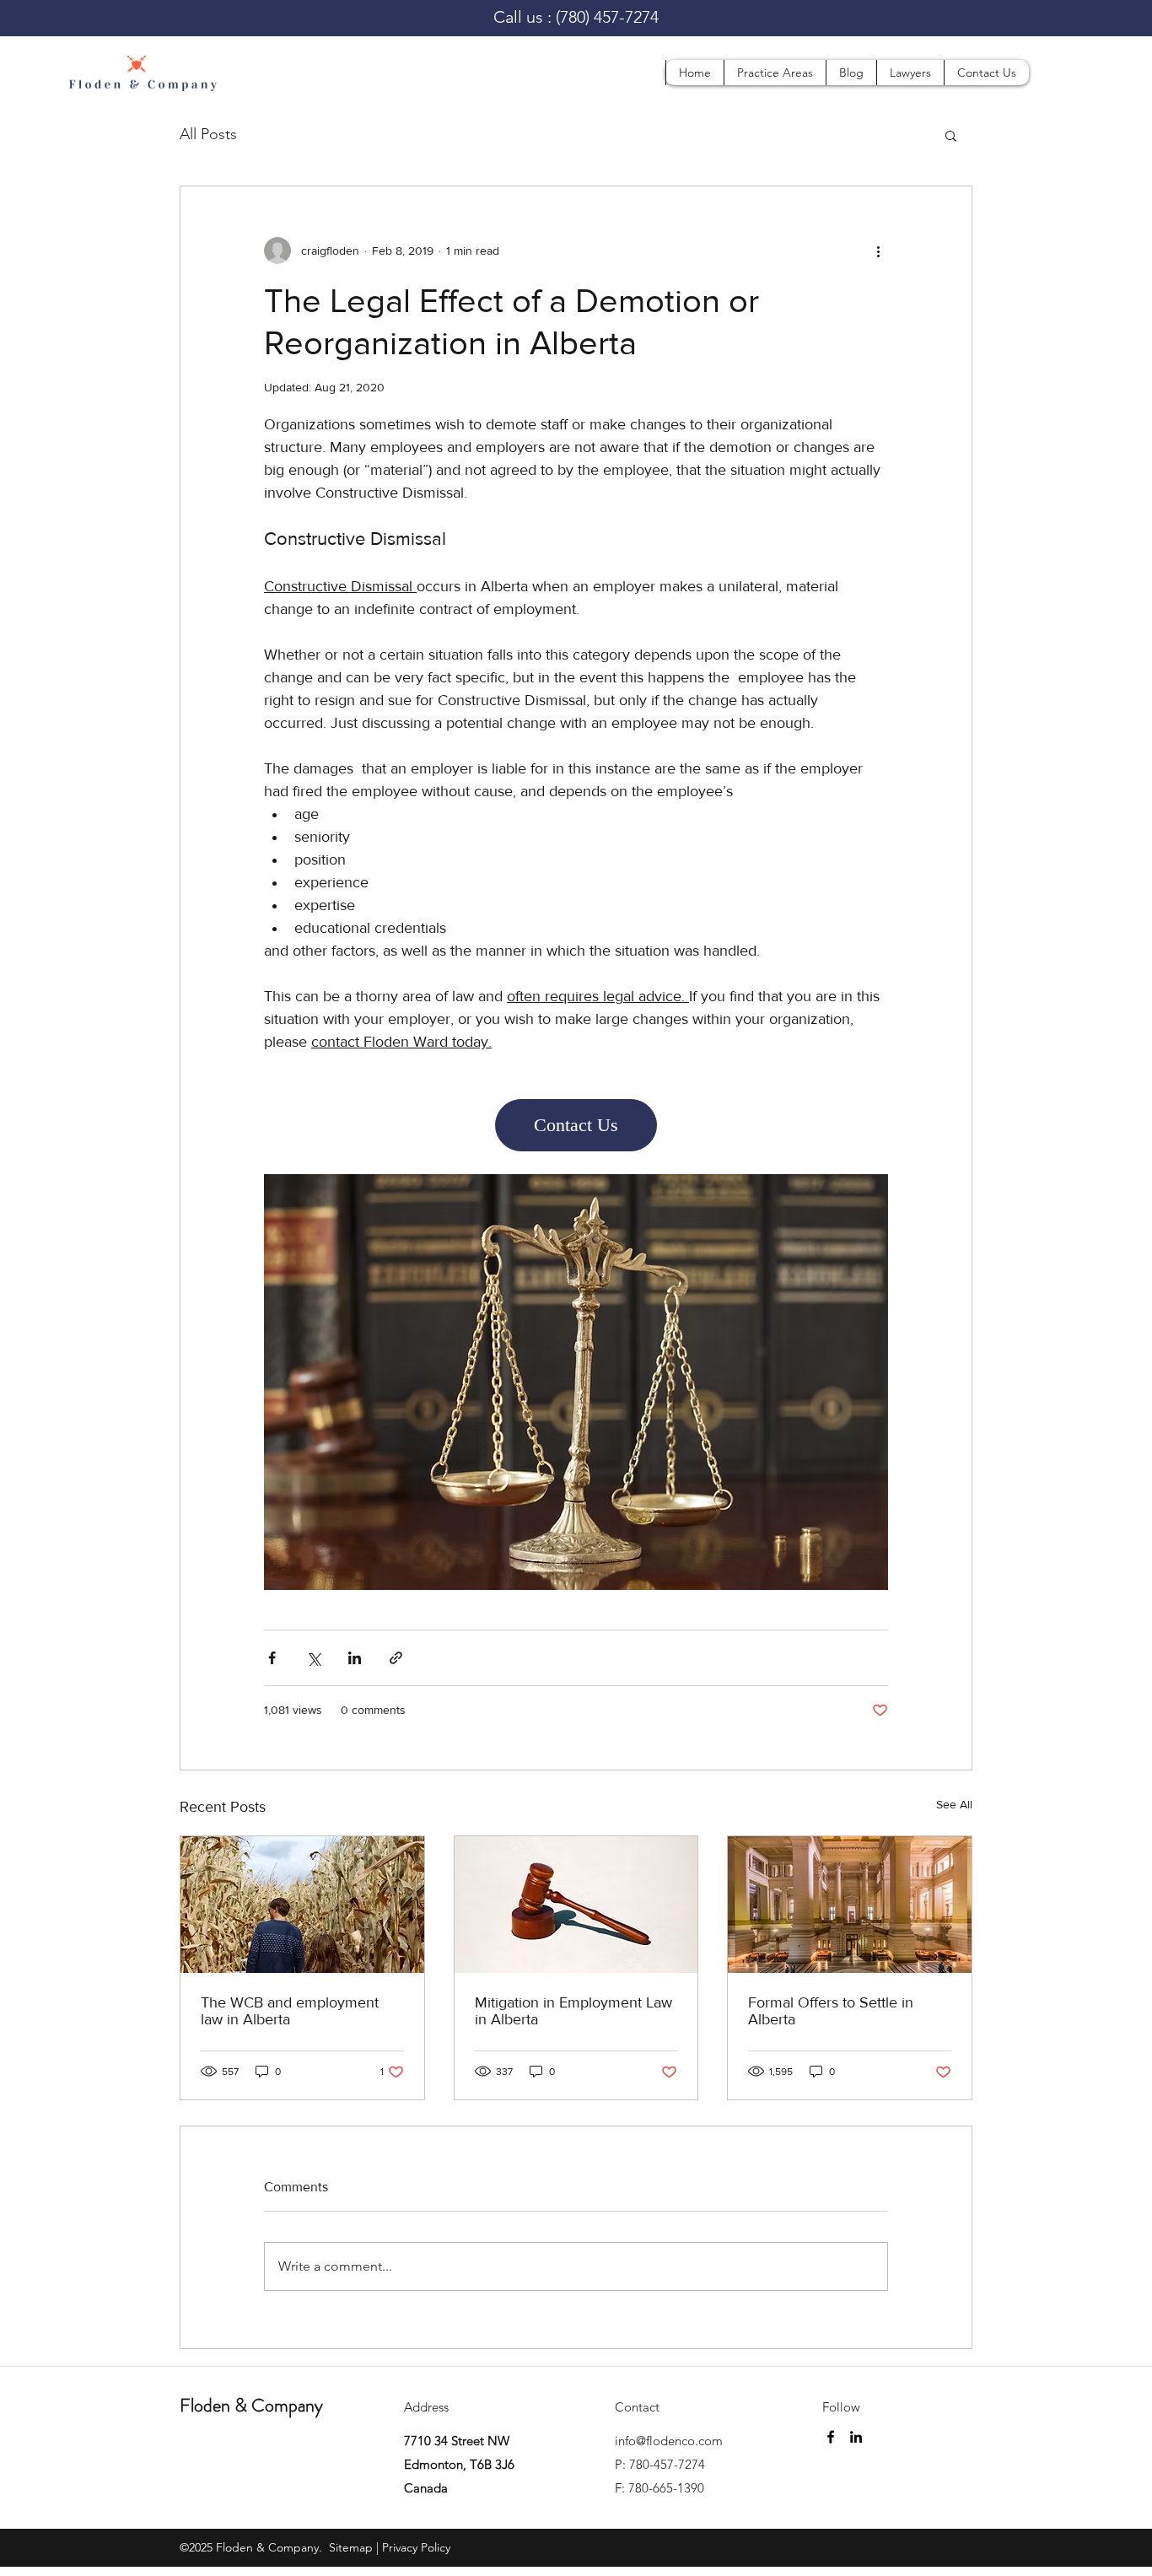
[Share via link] (396, 1658)
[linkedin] (856, 2437)
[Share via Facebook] (272, 1658)
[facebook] (831, 2437)
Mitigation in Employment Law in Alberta (573, 2011)
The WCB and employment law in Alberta (290, 2011)
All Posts (208, 134)
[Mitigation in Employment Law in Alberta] (576, 1905)
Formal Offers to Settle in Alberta (831, 2011)
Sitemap (349, 2547)
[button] (775, 73)
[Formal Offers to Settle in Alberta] (850, 1905)
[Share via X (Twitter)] (313, 1658)
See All (954, 1804)
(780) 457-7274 (607, 17)
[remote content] (576, 1125)
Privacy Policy (416, 2547)
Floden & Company (251, 2405)
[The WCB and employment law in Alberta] (302, 1905)
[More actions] (878, 251)
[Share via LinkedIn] (355, 1658)
